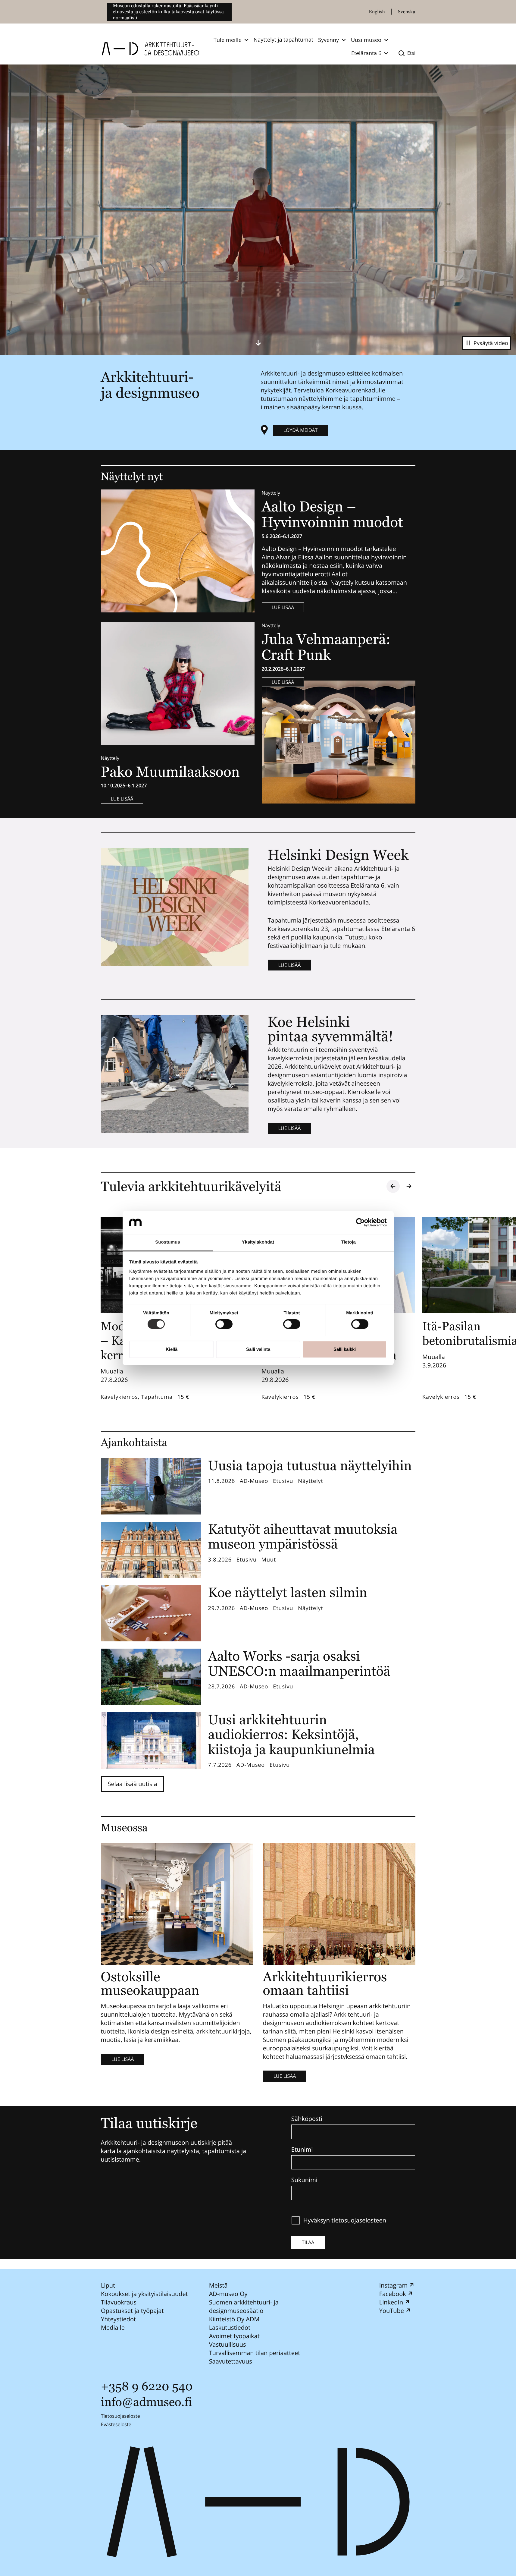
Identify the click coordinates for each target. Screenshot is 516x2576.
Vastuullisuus (227, 2344)
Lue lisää (283, 607)
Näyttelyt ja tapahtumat (283, 40)
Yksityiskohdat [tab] (258, 1242)
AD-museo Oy (228, 2294)
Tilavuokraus (119, 2302)
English (377, 12)
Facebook (392, 2294)
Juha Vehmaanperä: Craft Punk (326, 647)
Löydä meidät (301, 430)
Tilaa (308, 2242)
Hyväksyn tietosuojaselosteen (345, 2220)
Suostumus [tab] (168, 1242)
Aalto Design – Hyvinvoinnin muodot (334, 514)
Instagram (393, 2285)
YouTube (391, 2311)
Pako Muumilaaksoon (170, 772)
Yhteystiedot (118, 2319)
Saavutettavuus (230, 2361)
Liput (108, 2285)
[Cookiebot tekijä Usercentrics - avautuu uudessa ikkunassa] (360, 1222)
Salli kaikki (345, 1349)
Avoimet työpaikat (234, 2336)
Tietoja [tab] (348, 1242)
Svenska (407, 12)
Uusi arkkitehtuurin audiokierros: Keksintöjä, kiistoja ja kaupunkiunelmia (292, 1735)
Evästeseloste (116, 2424)
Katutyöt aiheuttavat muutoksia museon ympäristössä (303, 1537)
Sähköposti (307, 2119)
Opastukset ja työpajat (132, 2311)
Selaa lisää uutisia (133, 1784)
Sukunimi (304, 2180)
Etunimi (302, 2150)
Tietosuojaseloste (120, 2416)
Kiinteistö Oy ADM (234, 2319)
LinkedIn (391, 2302)
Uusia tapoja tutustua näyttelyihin (310, 1466)
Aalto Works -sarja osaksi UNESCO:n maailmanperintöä (299, 1664)
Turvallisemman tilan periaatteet (254, 2353)
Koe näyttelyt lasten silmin (288, 1592)
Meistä (218, 2285)
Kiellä (172, 1349)
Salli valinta (258, 1349)
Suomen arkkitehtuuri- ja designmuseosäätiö (244, 2306)
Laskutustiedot (230, 2328)
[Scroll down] (258, 343)
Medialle (113, 2328)
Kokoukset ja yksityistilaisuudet (144, 2294)
